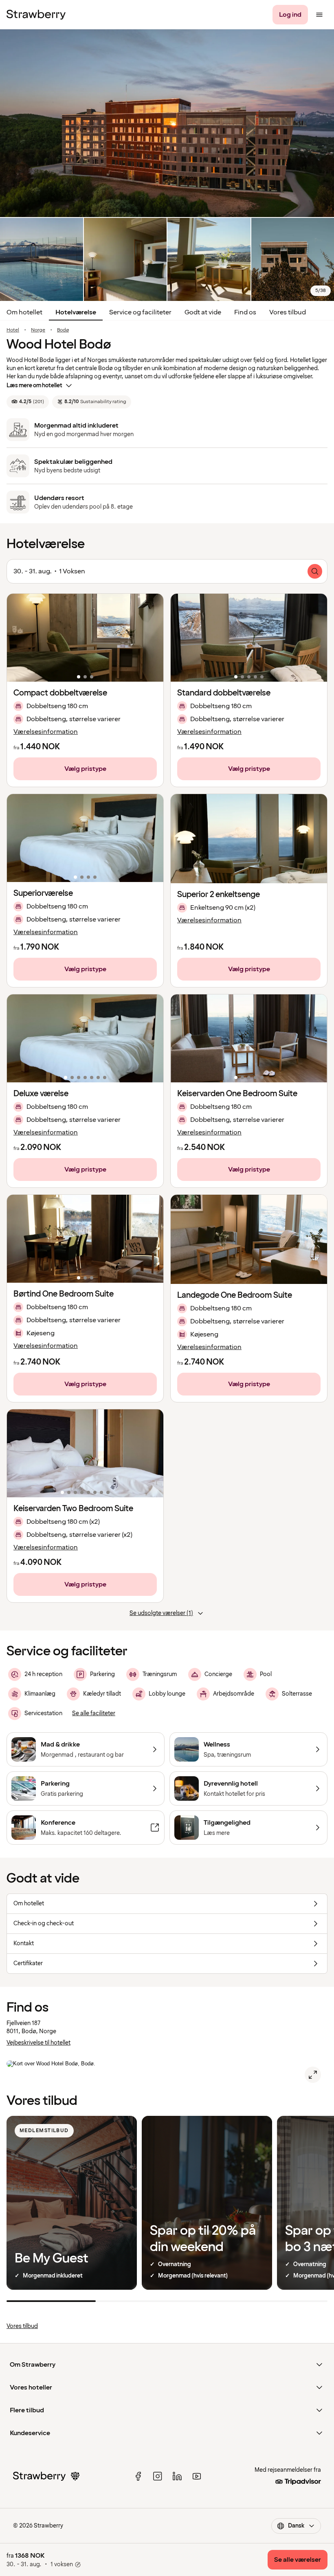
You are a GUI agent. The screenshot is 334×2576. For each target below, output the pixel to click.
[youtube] (197, 2476)
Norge (38, 330)
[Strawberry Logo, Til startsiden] (36, 15)
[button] (85, 638)
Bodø (63, 330)
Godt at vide (203, 312)
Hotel (13, 330)
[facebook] (138, 2476)
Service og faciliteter (140, 312)
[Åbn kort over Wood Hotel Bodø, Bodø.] (313, 2075)
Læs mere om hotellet (34, 385)
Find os (245, 312)
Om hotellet (24, 312)
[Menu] (319, 15)
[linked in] (177, 2476)
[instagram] (158, 2476)
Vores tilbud (288, 312)
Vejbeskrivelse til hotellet (38, 2043)
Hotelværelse (76, 312)
